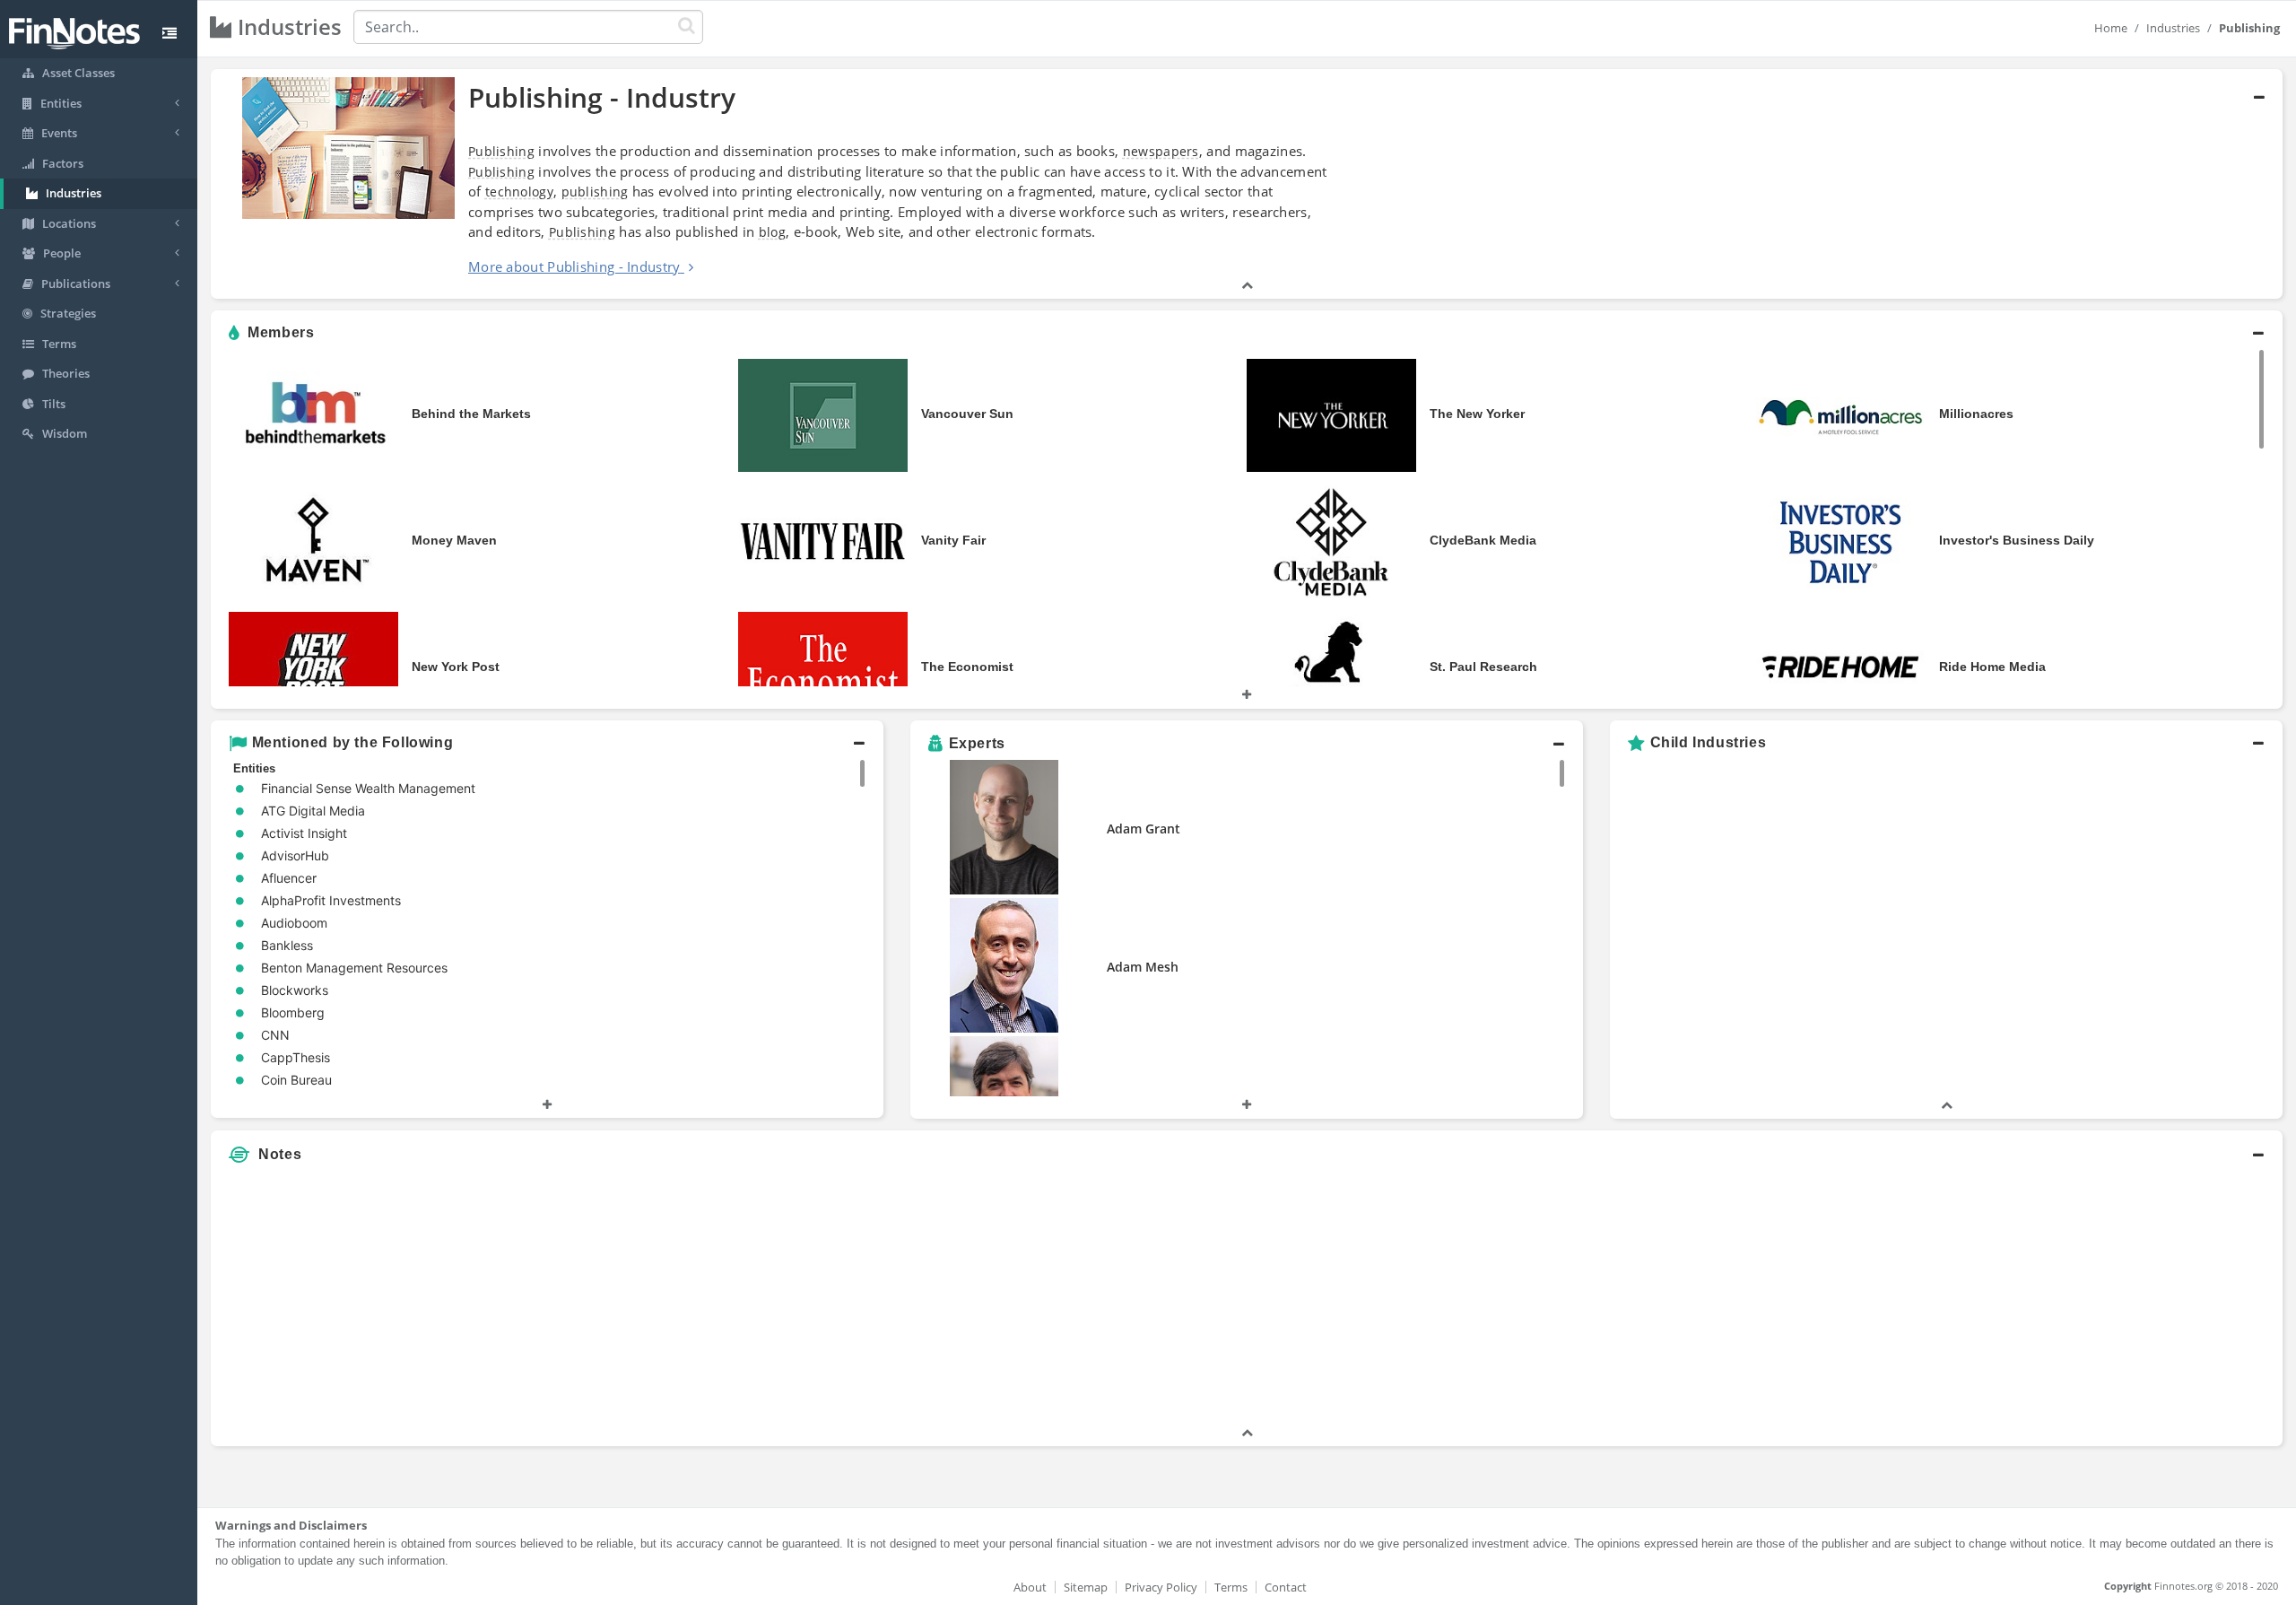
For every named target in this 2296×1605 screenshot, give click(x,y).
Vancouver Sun (967, 414)
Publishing (501, 151)
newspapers (1161, 151)
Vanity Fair (953, 540)
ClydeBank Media (1483, 540)
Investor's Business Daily (2017, 540)
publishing (595, 192)
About (1030, 1587)
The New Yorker (1477, 414)
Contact (1286, 1587)
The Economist (967, 667)
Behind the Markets (471, 414)
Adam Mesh (1143, 967)
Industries (2173, 28)
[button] (1247, 184)
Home (2111, 28)
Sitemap (1086, 1587)
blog (772, 232)
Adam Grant (1144, 829)
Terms (1231, 1587)
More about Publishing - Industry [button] (574, 266)
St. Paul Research (1483, 667)
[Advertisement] (2020, 1298)
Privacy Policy (1161, 1587)
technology (519, 192)
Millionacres (1976, 414)
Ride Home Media (1992, 667)
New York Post (456, 667)
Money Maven (454, 540)
